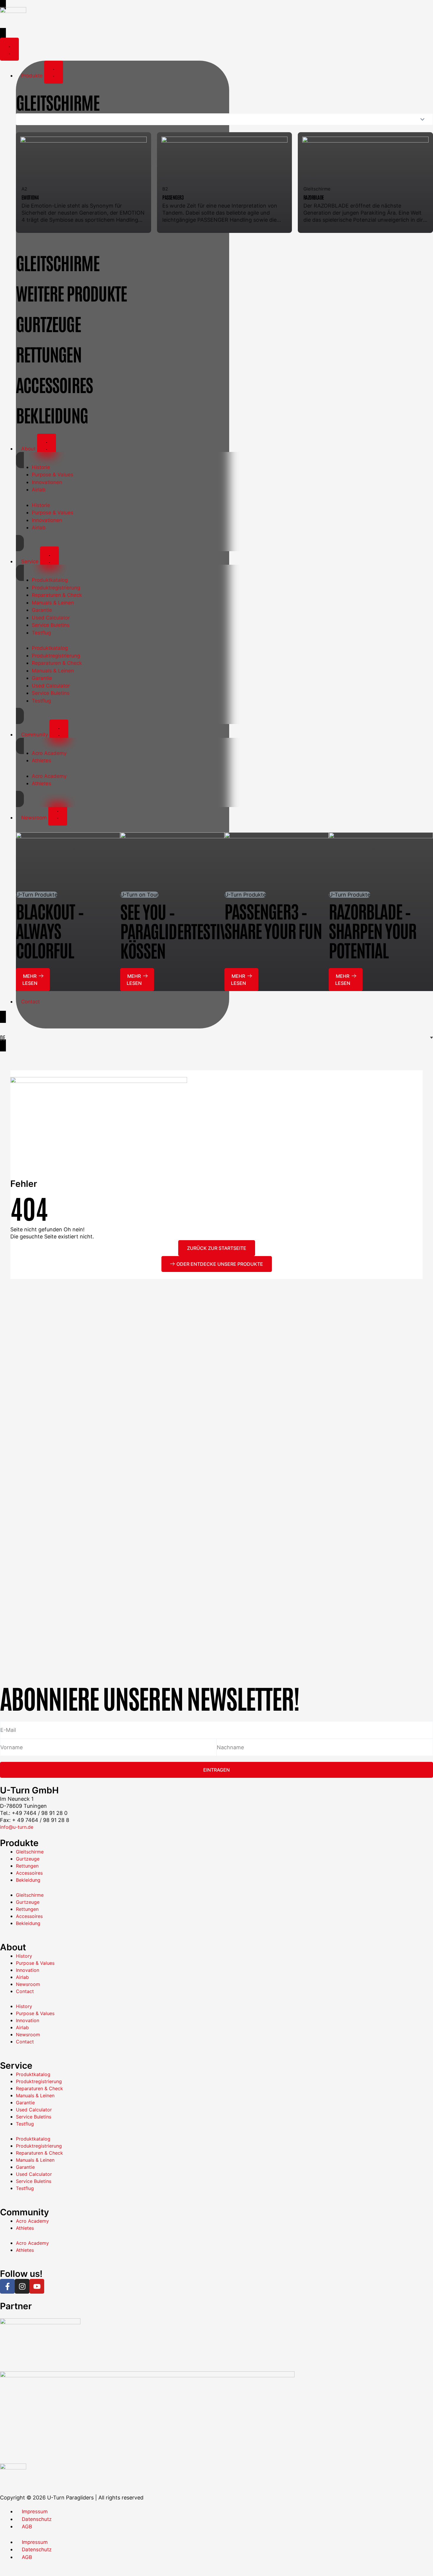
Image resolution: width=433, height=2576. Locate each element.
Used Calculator (51, 618)
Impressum (35, 2512)
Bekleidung (28, 1880)
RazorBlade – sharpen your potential (372, 930)
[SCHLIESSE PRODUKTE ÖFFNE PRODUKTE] (54, 72)
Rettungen (27, 1866)
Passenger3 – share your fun (273, 920)
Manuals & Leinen (53, 603)
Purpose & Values (53, 475)
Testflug (41, 633)
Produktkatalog (50, 580)
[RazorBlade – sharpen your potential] (381, 862)
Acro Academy (49, 753)
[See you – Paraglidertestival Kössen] (172, 862)
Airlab (39, 490)
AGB (27, 2527)
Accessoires (29, 1873)
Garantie (42, 610)
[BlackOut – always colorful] (68, 862)
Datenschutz (37, 2519)
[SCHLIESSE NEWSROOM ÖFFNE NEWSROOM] (58, 814)
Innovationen (47, 482)
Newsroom (28, 1984)
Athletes (42, 761)
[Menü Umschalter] (9, 49)
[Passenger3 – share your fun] (277, 862)
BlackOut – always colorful (50, 930)
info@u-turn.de (17, 1827)
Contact (25, 1991)
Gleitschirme (30, 1852)
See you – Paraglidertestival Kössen (180, 930)
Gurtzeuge (28, 1859)
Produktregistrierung (56, 588)
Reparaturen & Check (57, 595)
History (24, 1956)
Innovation (28, 1970)
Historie (41, 467)
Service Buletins (51, 625)
